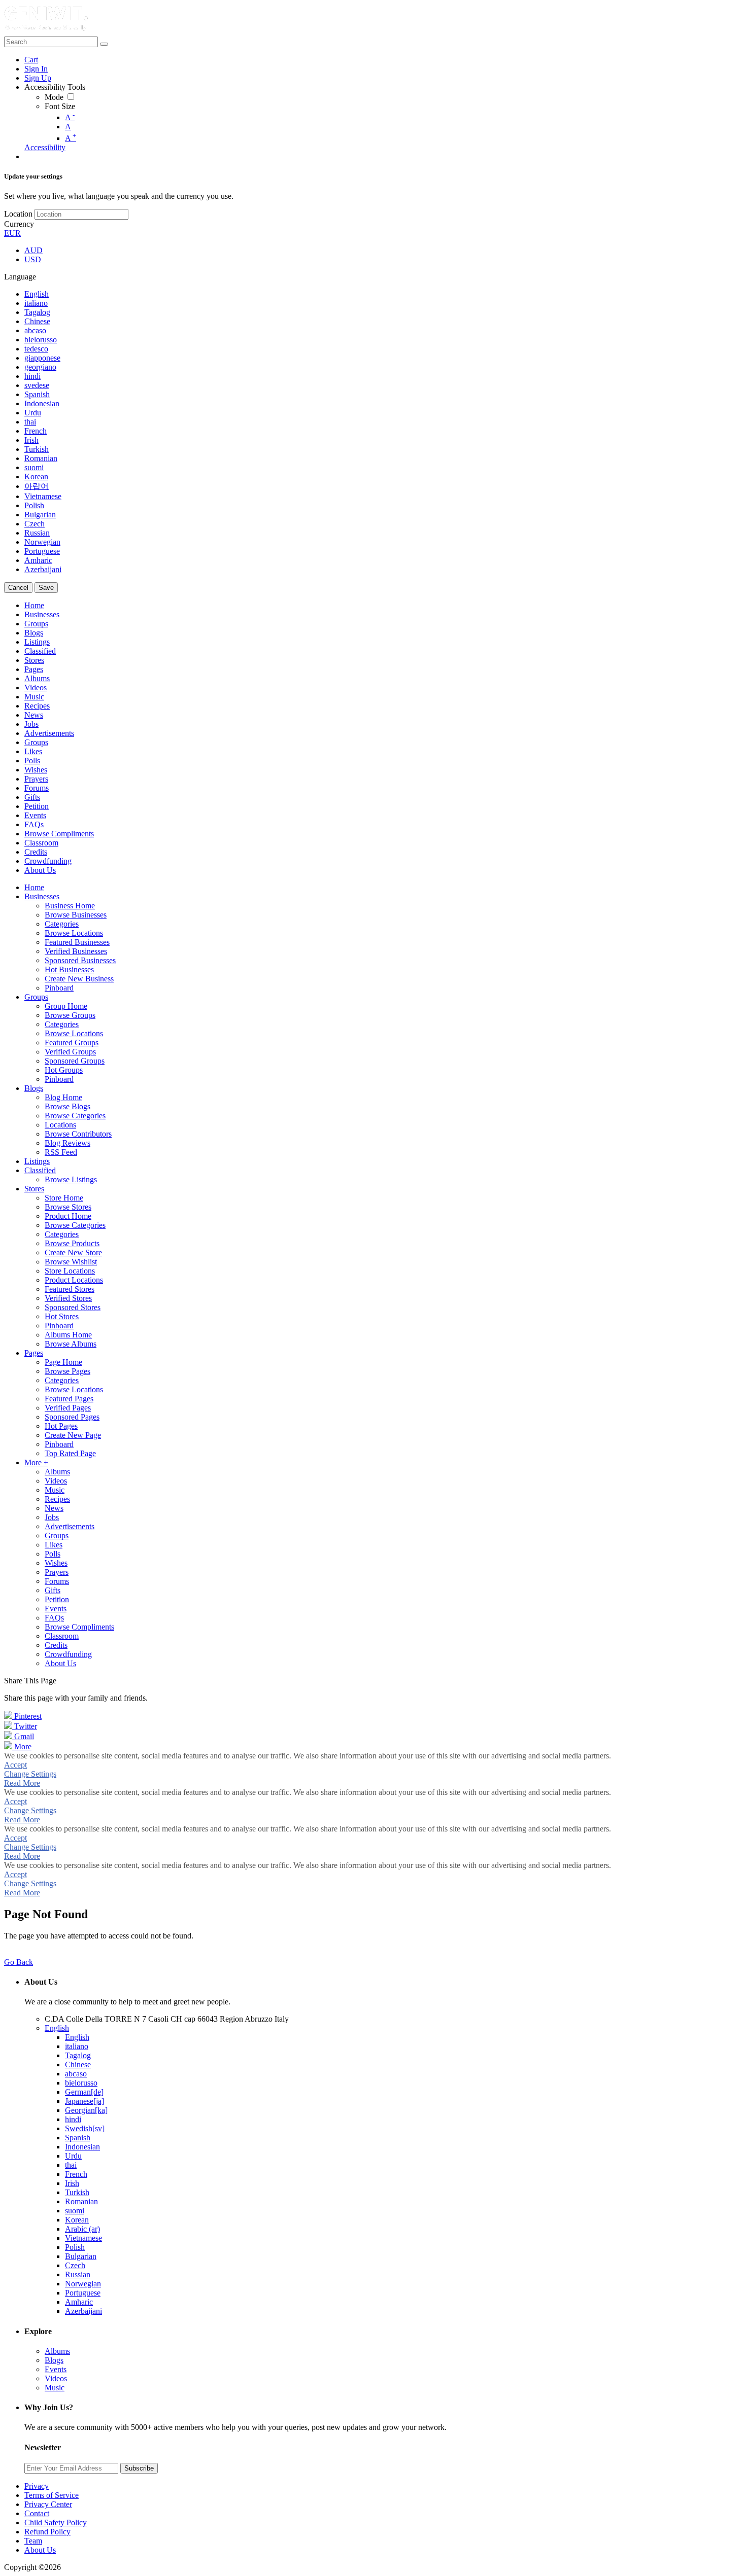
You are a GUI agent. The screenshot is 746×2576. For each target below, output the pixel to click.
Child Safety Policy (56, 2522)
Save (46, 588)
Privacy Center (48, 2504)
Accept (15, 1765)
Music (55, 2388)
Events (56, 2369)
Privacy (37, 2486)
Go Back (19, 1962)
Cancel (18, 588)
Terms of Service (52, 2495)
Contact (37, 2513)
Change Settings (30, 1774)
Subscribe (139, 2468)
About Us (40, 2550)
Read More (22, 1783)
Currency (19, 224)
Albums (57, 2351)
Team (33, 2541)
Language (20, 277)
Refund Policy (47, 2532)
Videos (56, 2378)
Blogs (54, 2360)
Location (18, 214)
